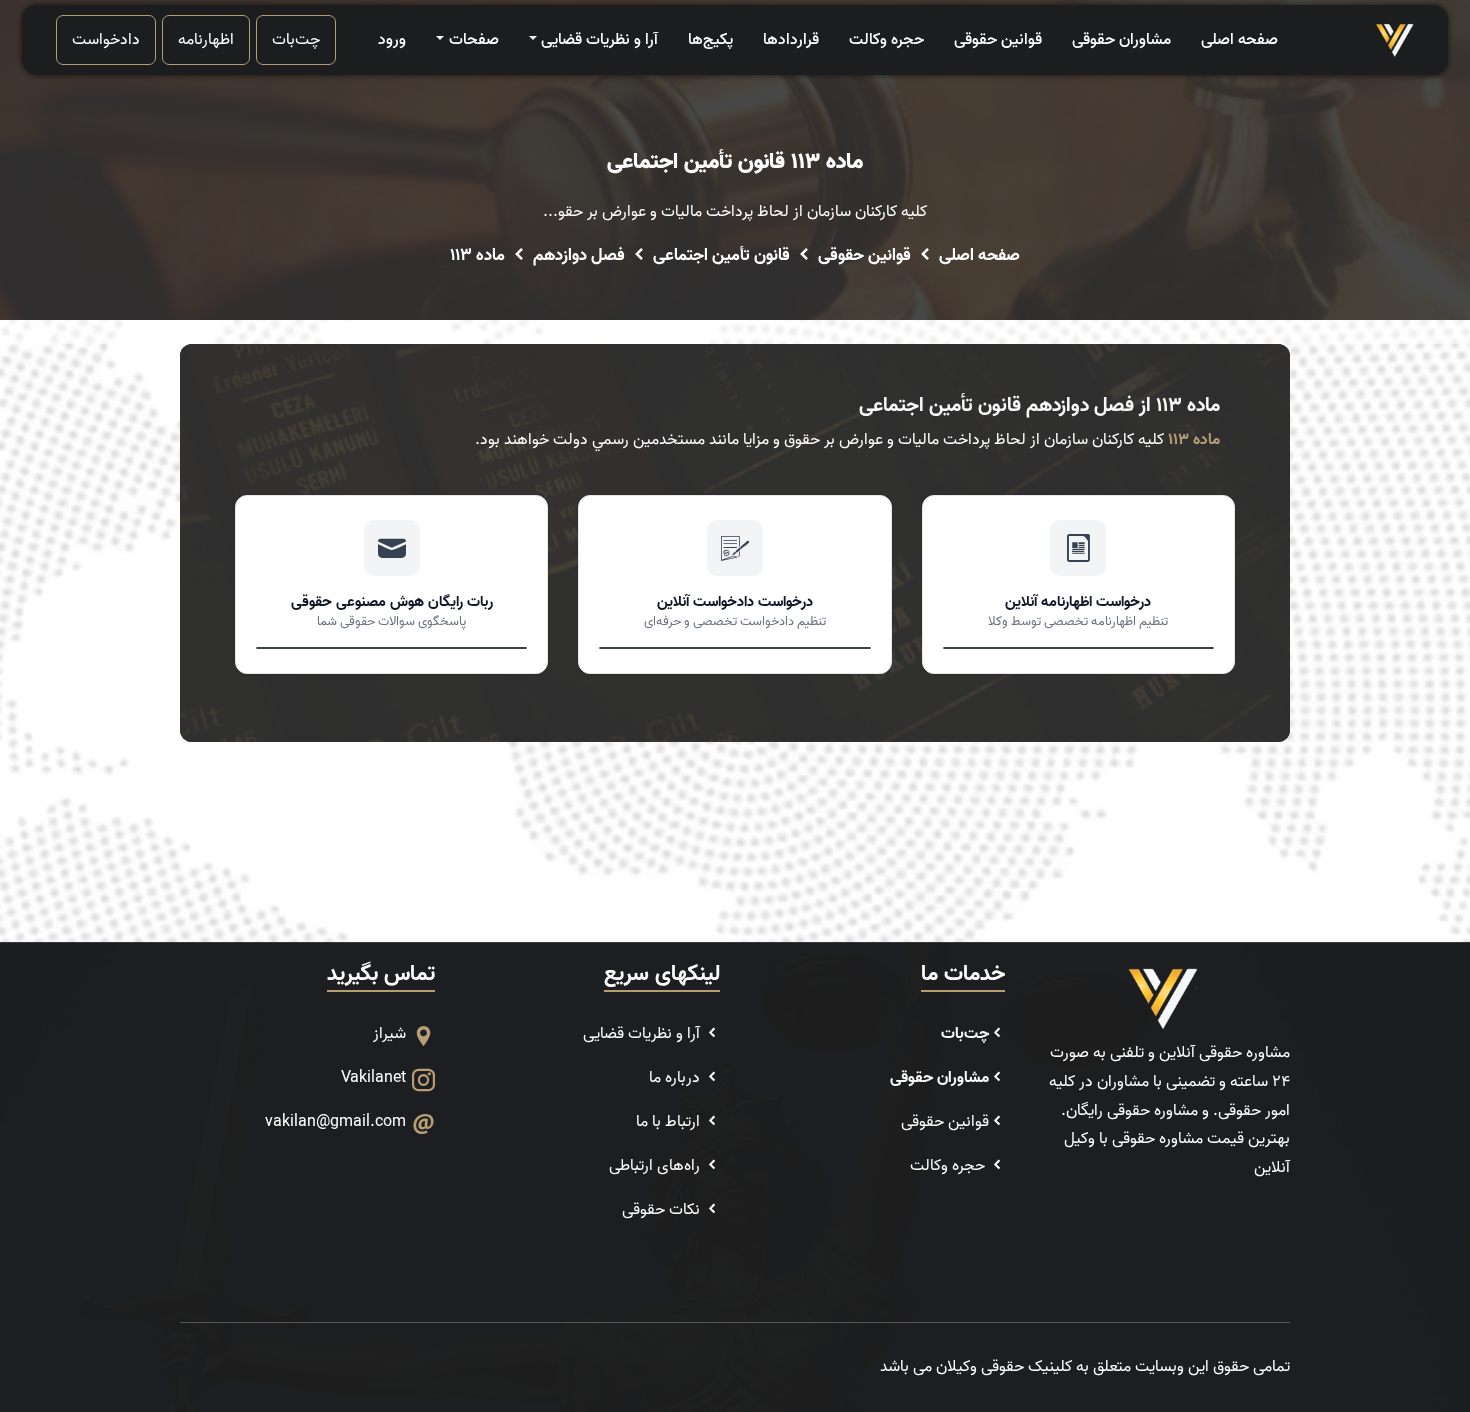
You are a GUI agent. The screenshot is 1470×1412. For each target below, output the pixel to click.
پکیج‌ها (710, 40)
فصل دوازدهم (579, 256)
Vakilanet (373, 1078)
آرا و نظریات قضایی (599, 40)
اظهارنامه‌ (206, 40)
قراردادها (791, 40)
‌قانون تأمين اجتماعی (721, 256)
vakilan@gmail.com (335, 1122)
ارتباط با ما (670, 1122)
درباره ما (676, 1078)
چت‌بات (296, 40)
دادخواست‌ (106, 40)
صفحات (473, 40)
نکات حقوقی (663, 1210)
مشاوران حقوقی (1121, 40)
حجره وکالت (886, 40)
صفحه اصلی (1239, 40)
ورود (392, 40)
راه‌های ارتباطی (656, 1166)
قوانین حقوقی (998, 40)
